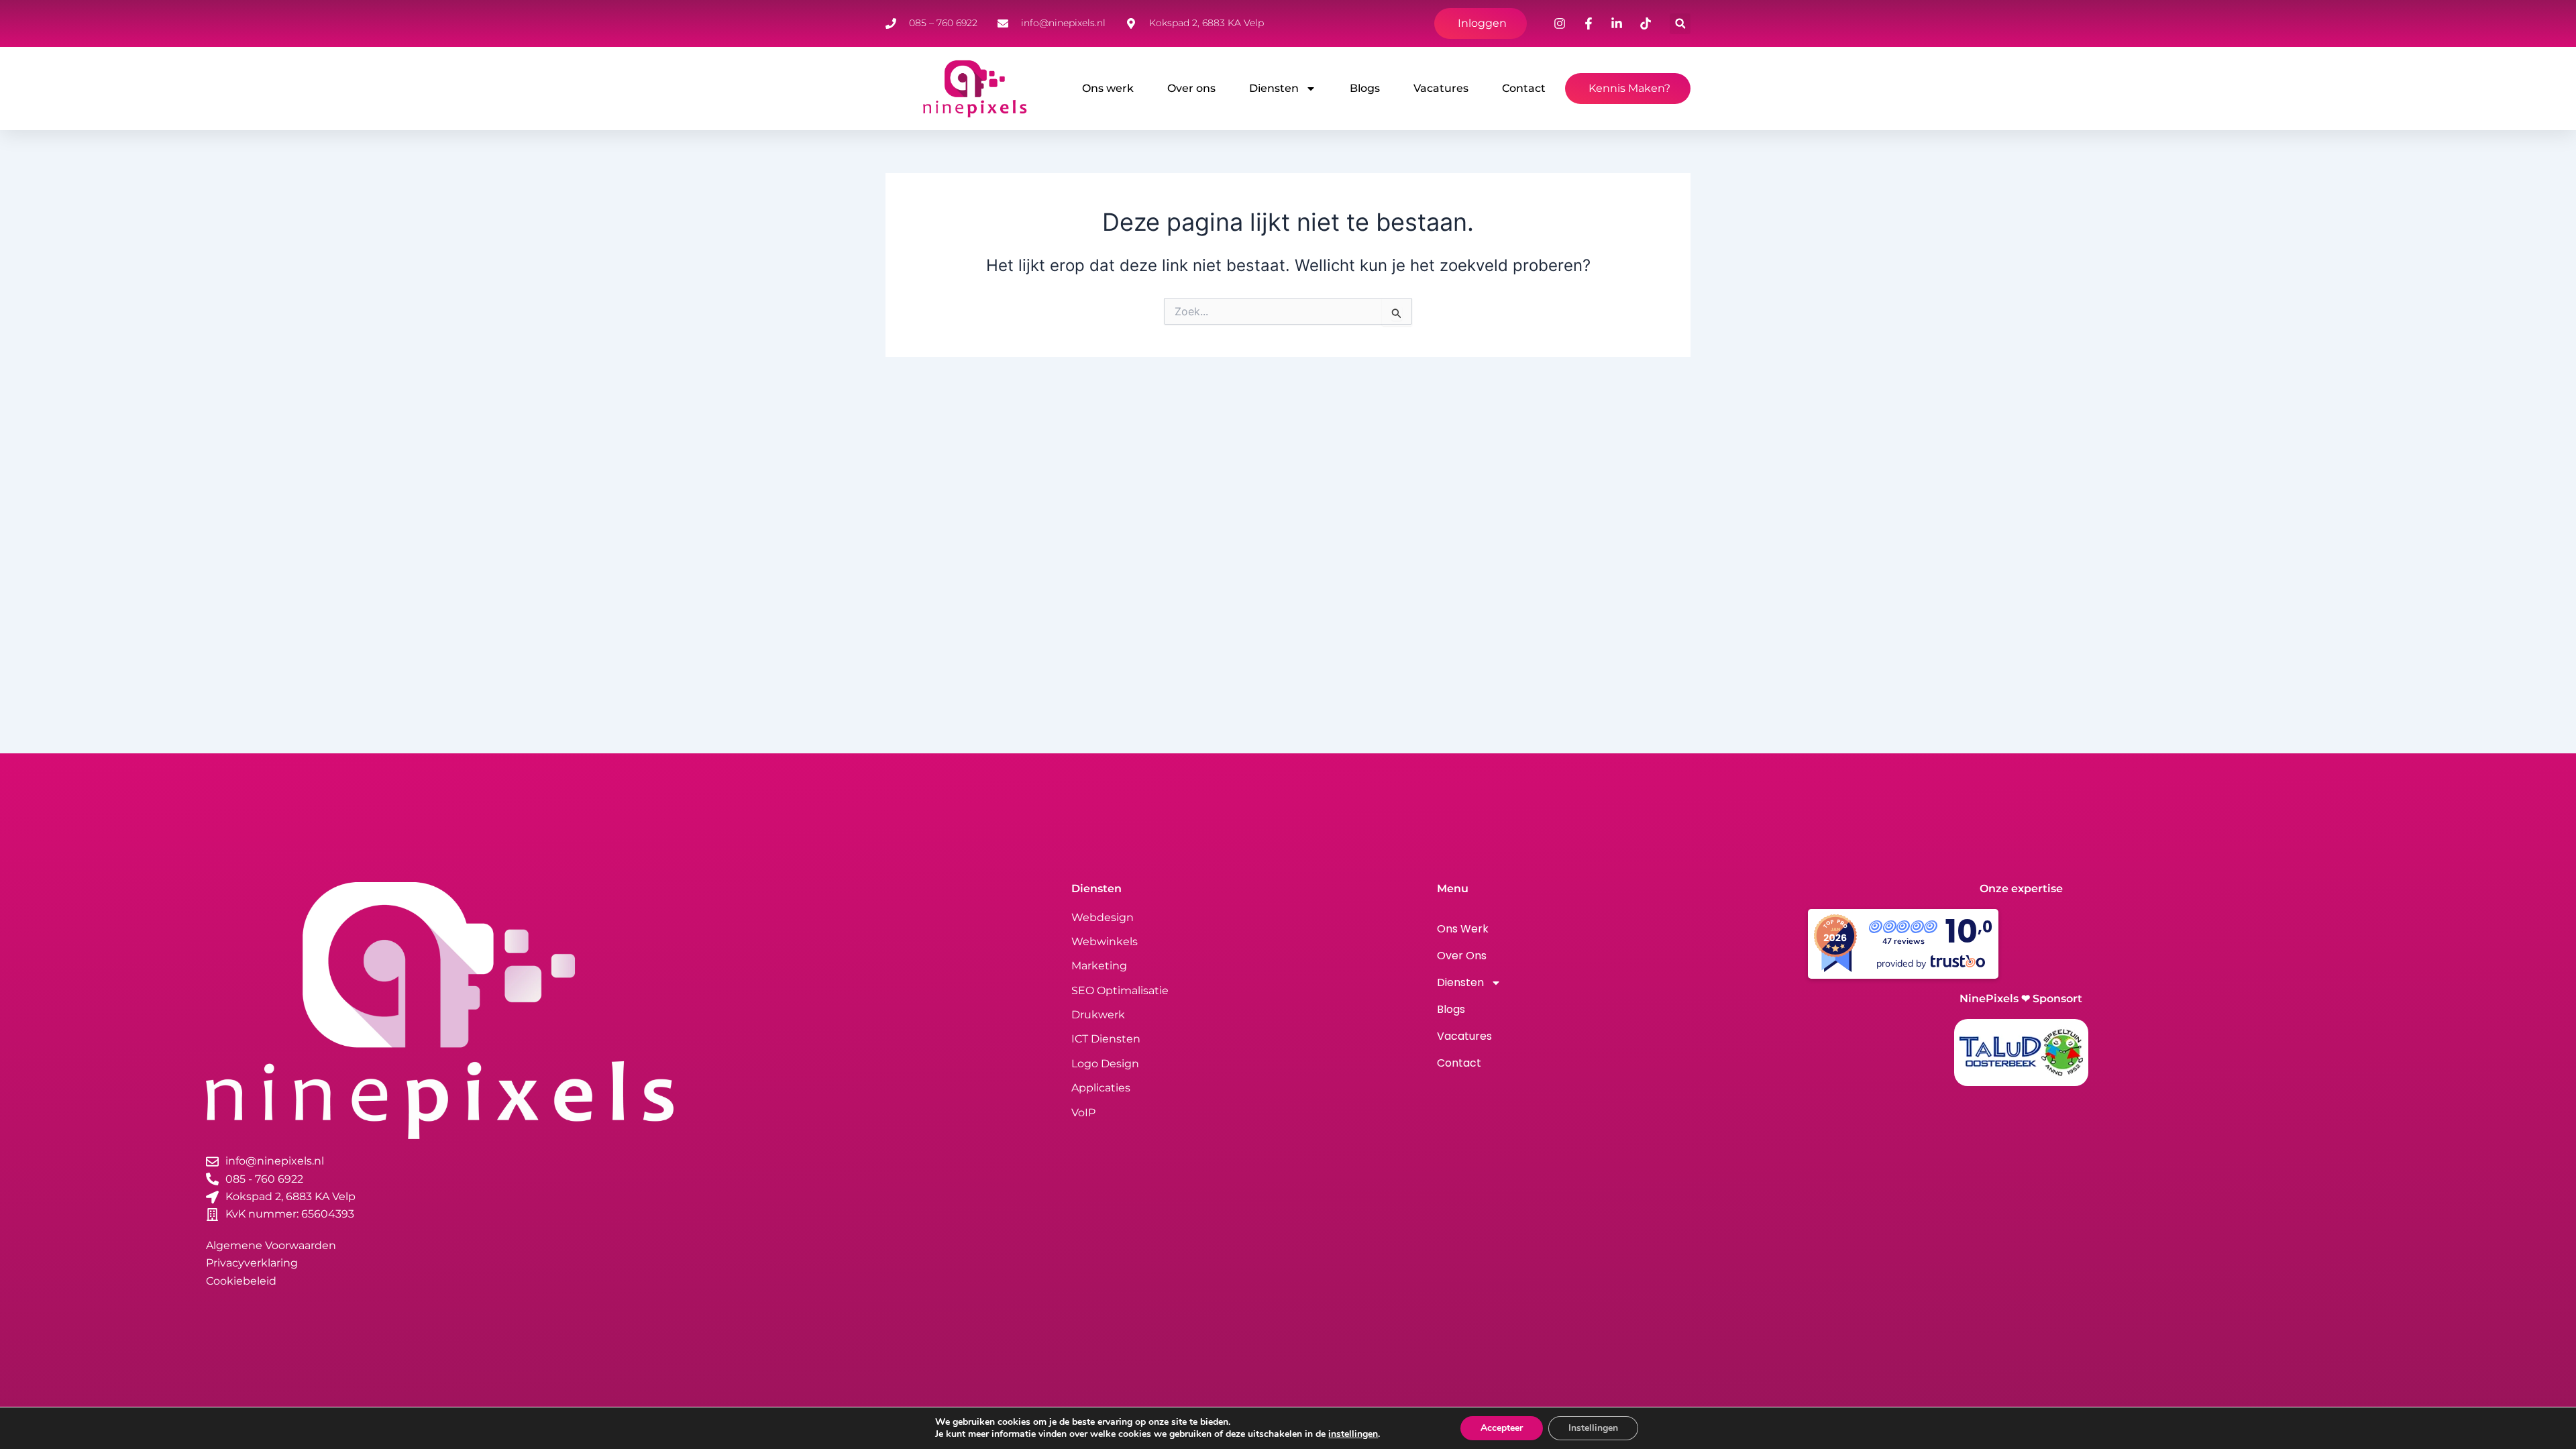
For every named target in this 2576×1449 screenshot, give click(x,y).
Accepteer (1502, 1428)
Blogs (1365, 88)
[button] (1680, 24)
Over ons (1191, 88)
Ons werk (1108, 88)
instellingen (1353, 1434)
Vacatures (1441, 88)
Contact (1524, 88)
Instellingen (1593, 1428)
